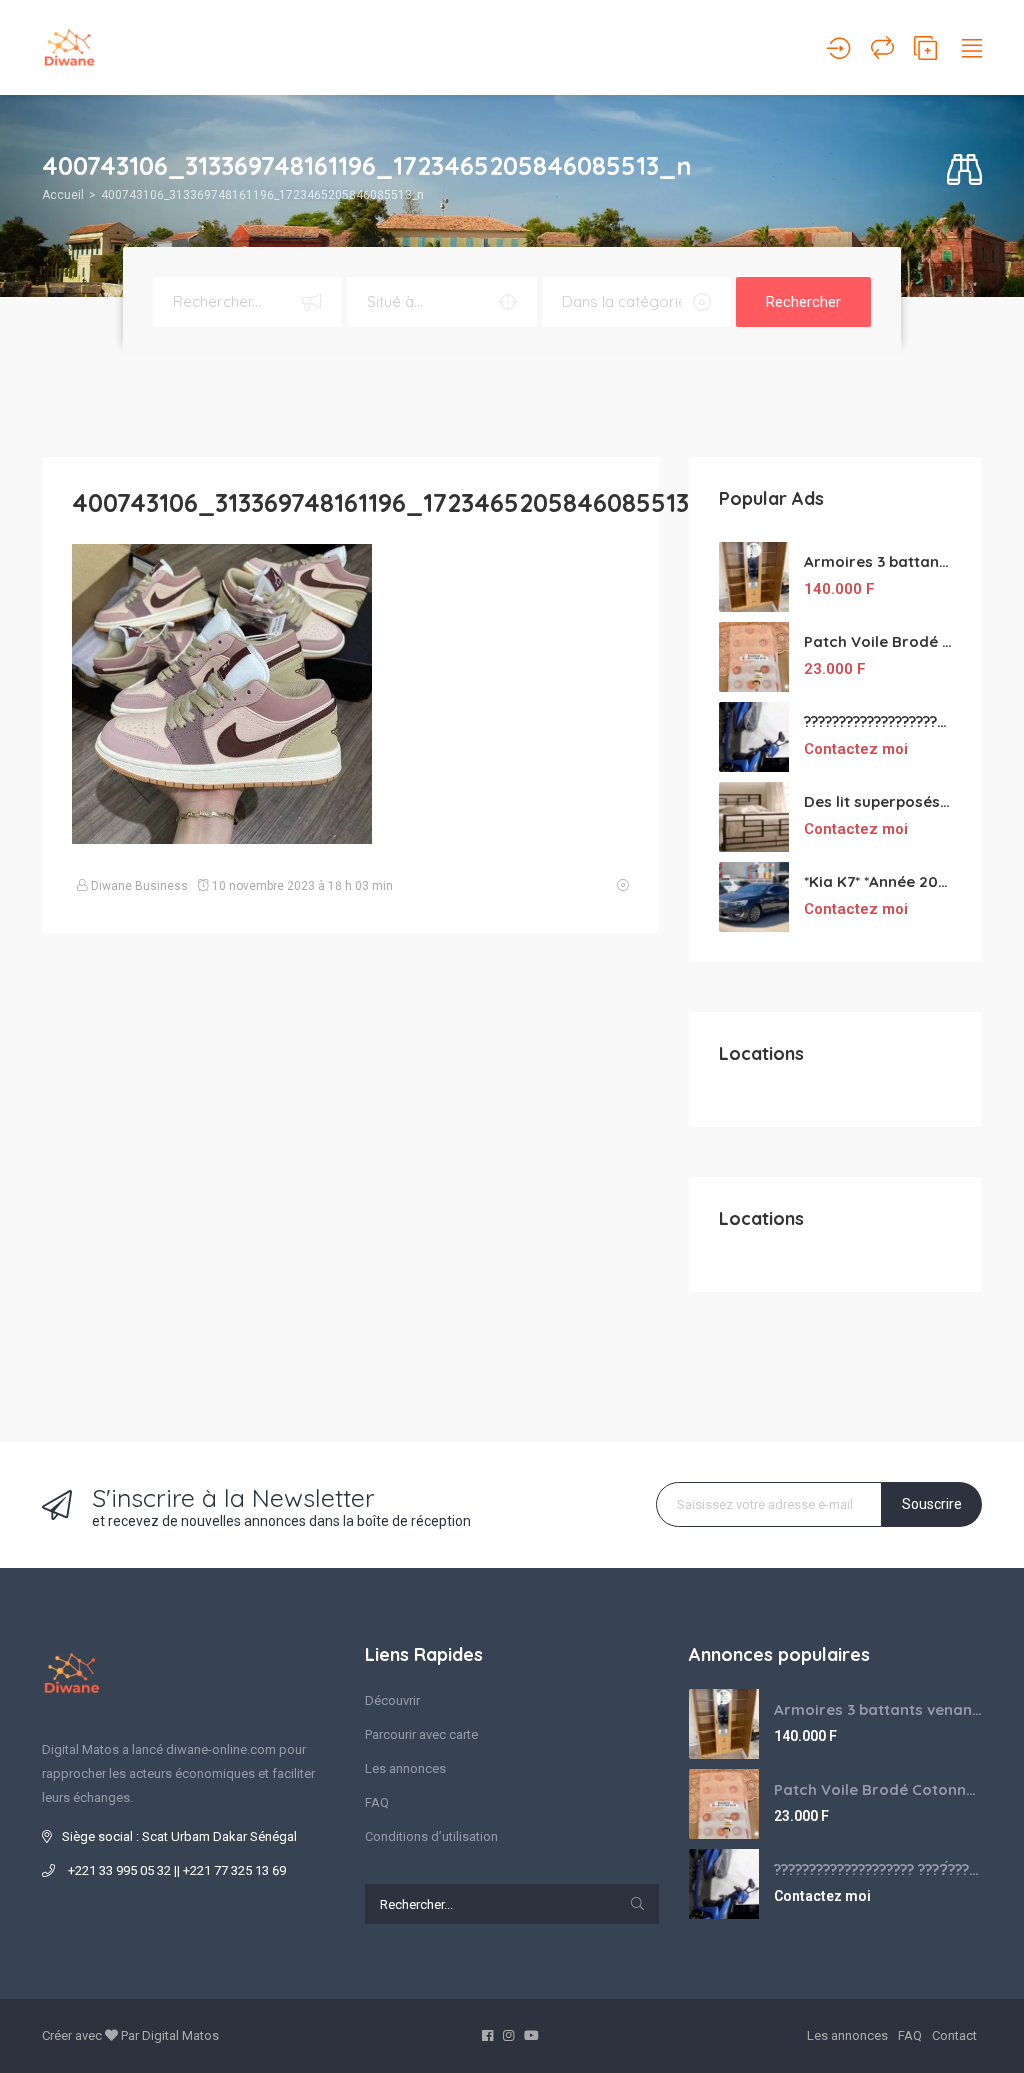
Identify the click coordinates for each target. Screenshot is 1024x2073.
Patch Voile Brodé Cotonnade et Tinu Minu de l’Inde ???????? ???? (878, 641)
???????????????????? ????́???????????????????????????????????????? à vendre (878, 721)
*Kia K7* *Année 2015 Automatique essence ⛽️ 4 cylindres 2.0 (878, 881)
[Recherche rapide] (964, 170)
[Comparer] (882, 48)
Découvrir (392, 1700)
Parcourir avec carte (421, 1734)
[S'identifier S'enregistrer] (838, 48)
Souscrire (932, 1504)
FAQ (377, 1802)
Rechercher (803, 302)
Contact (954, 2035)
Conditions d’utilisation (431, 1836)
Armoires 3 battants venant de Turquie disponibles (878, 561)
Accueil (63, 195)
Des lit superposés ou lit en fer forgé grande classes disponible (878, 801)
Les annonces (405, 1768)
